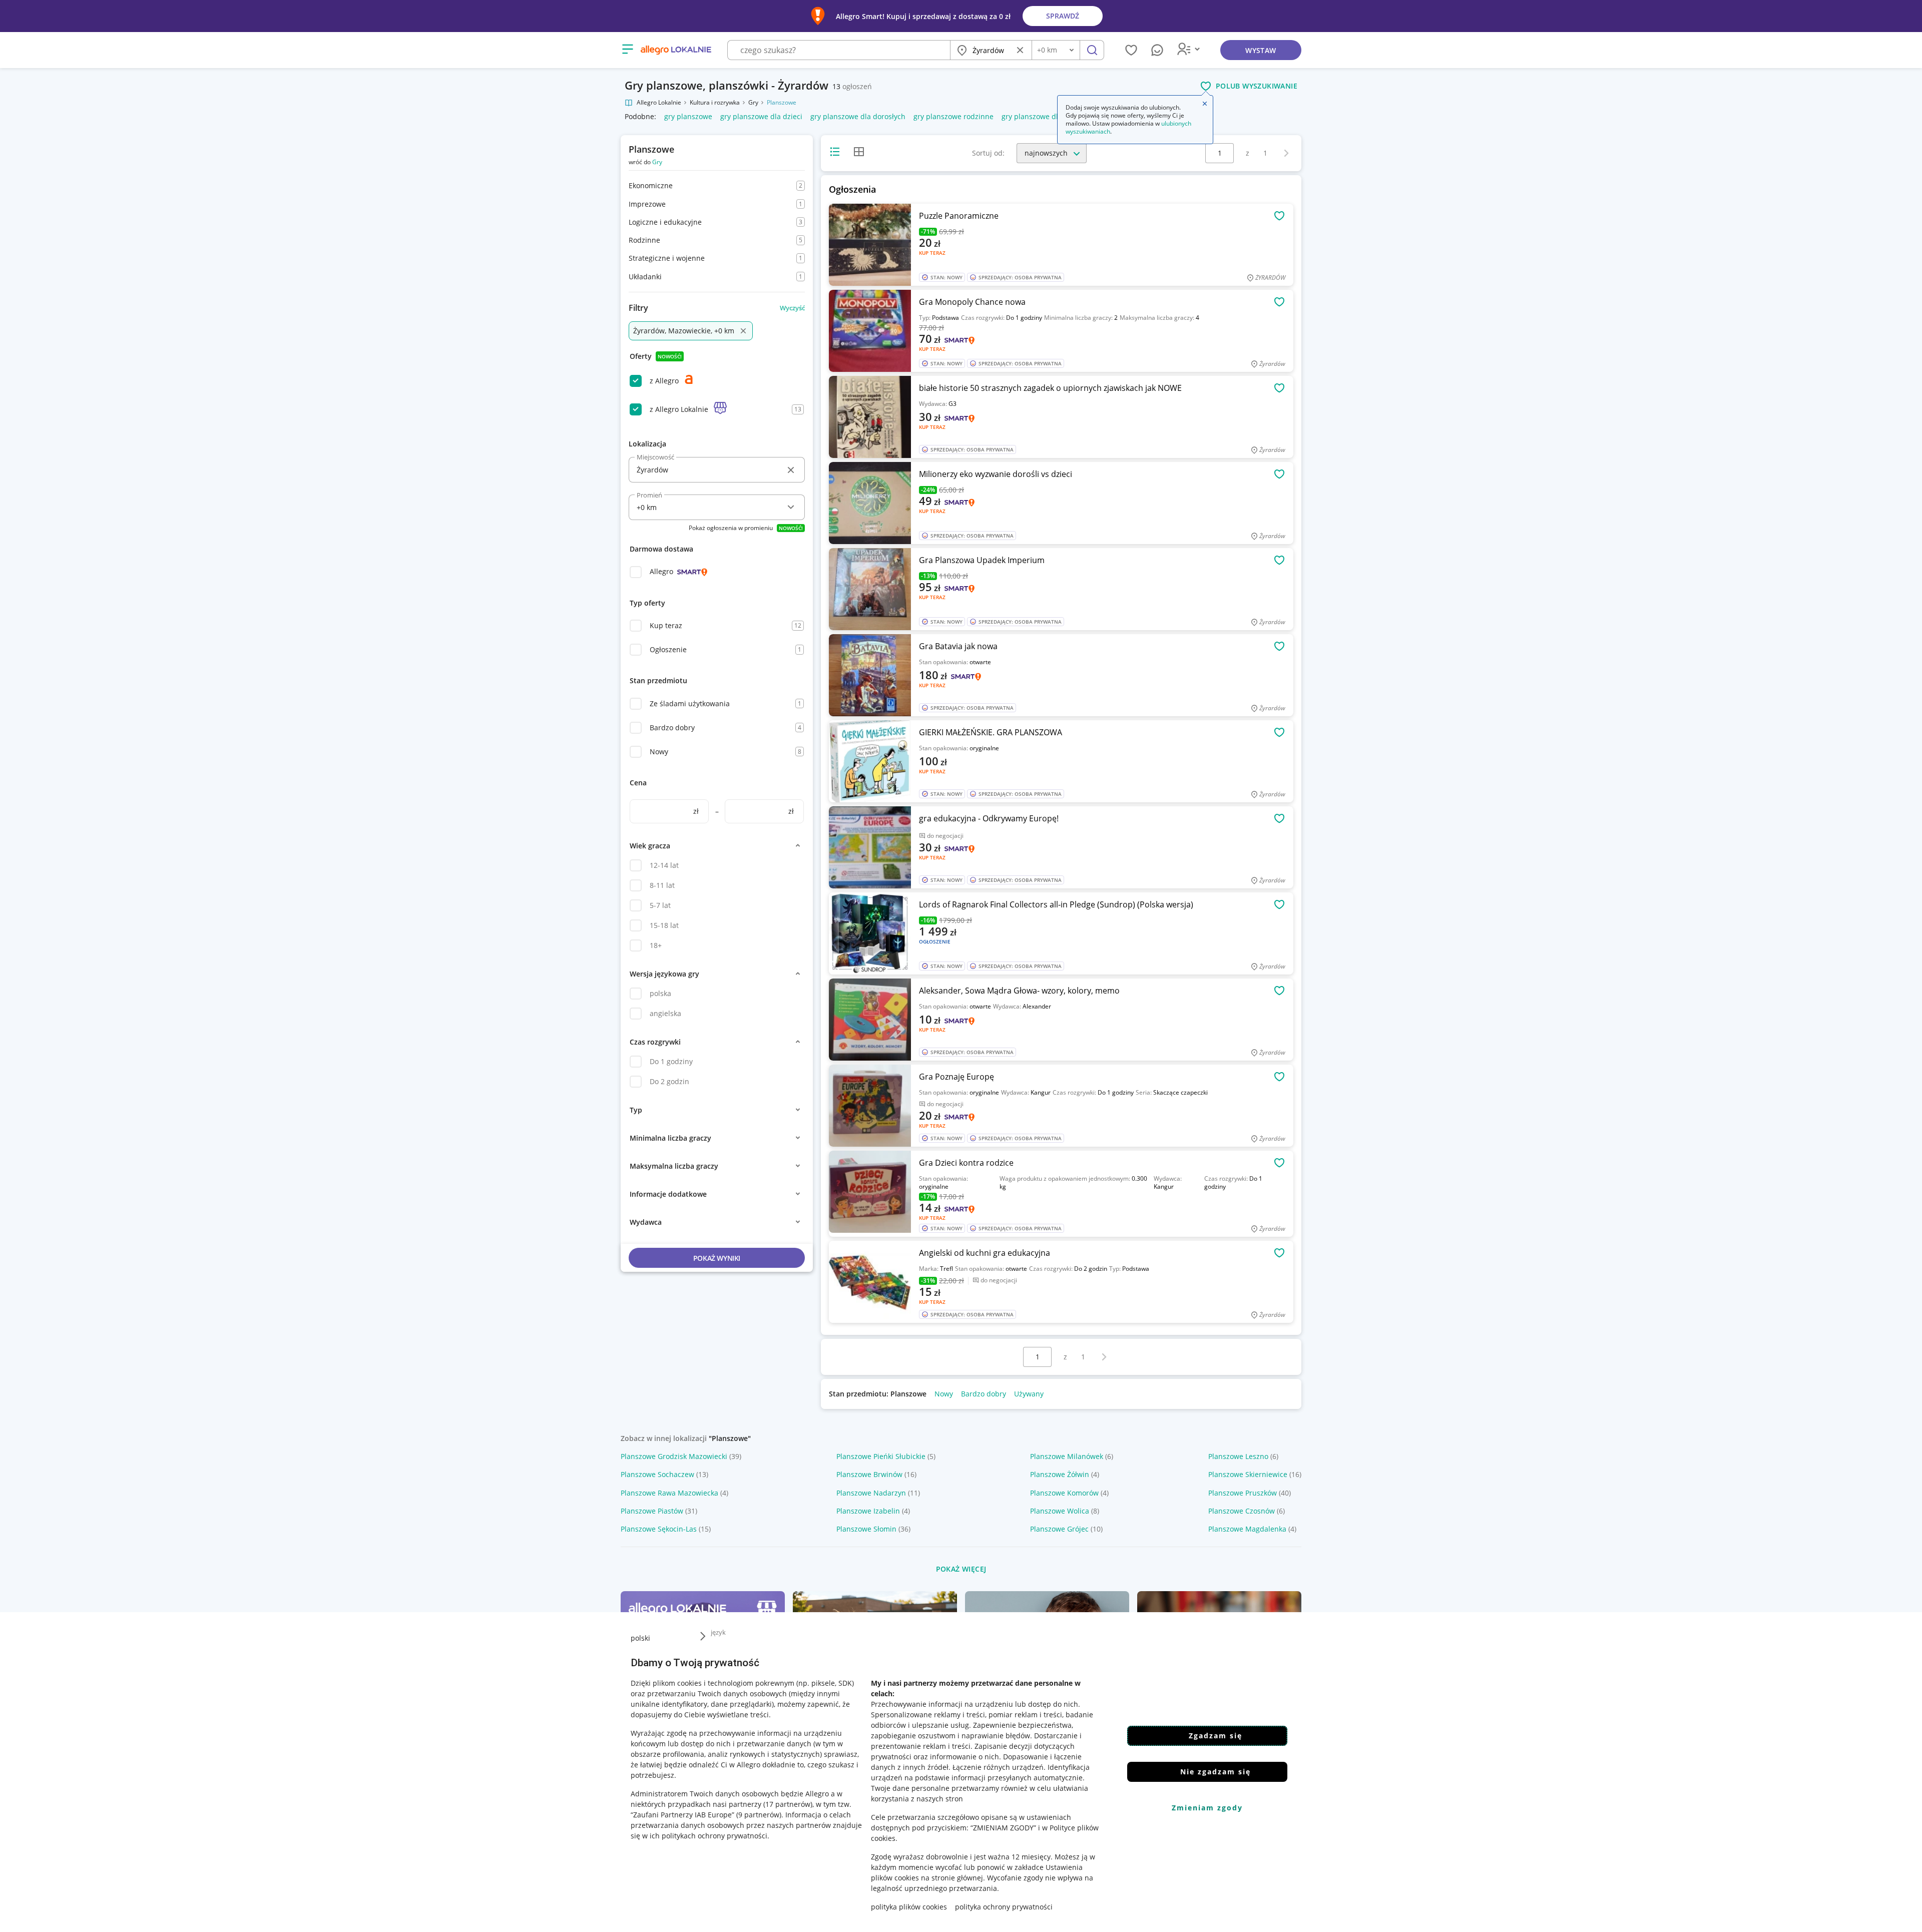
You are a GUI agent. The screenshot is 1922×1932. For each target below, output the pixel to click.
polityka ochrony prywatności (1004, 1907)
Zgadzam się (1216, 1736)
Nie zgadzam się (1216, 1772)
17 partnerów (788, 1804)
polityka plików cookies (909, 1907)
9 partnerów (759, 1815)
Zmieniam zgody (1207, 1808)
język (718, 1632)
